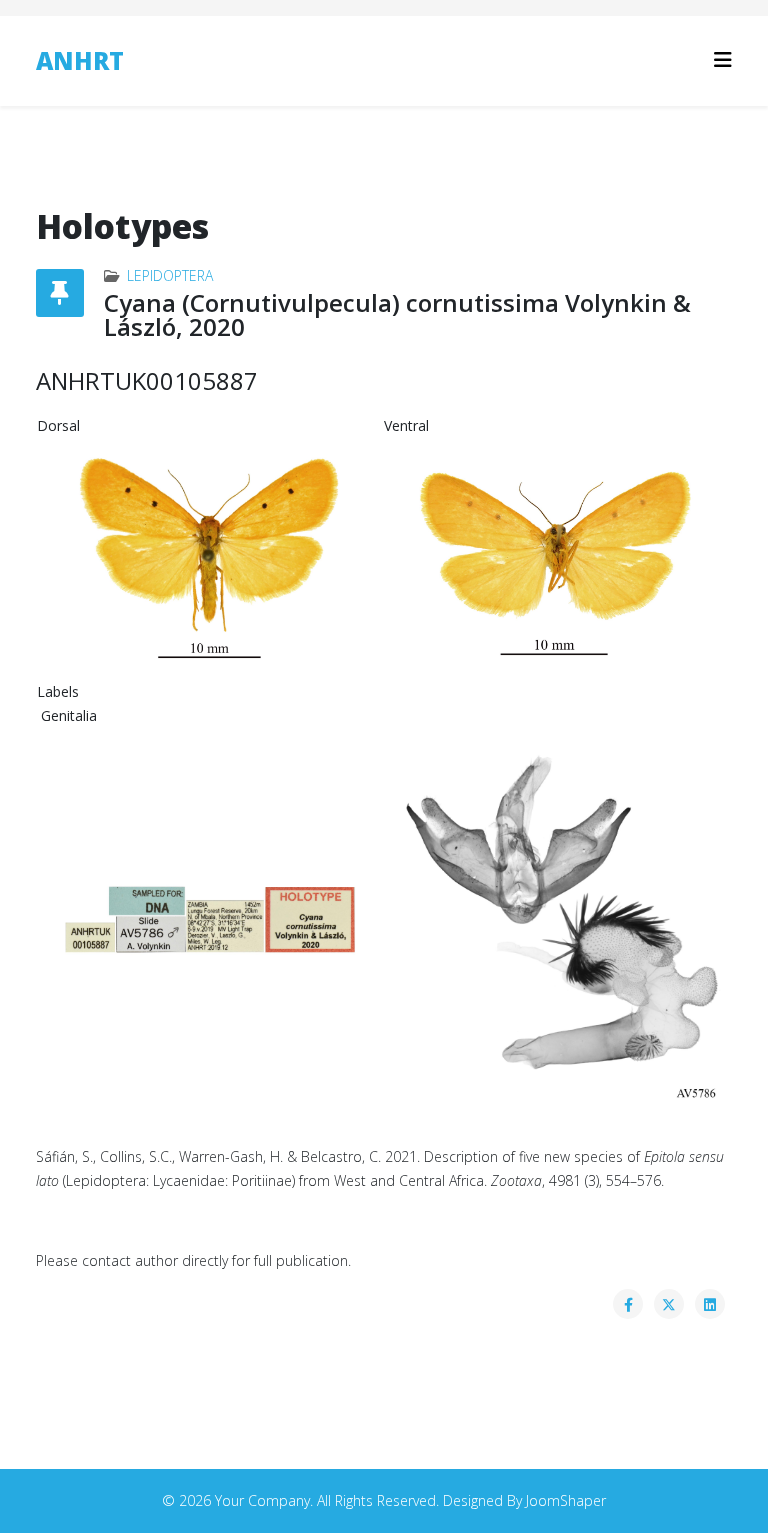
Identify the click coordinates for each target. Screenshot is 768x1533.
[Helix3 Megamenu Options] (723, 59)
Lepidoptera (170, 275)
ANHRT (80, 60)
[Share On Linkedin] (710, 1304)
